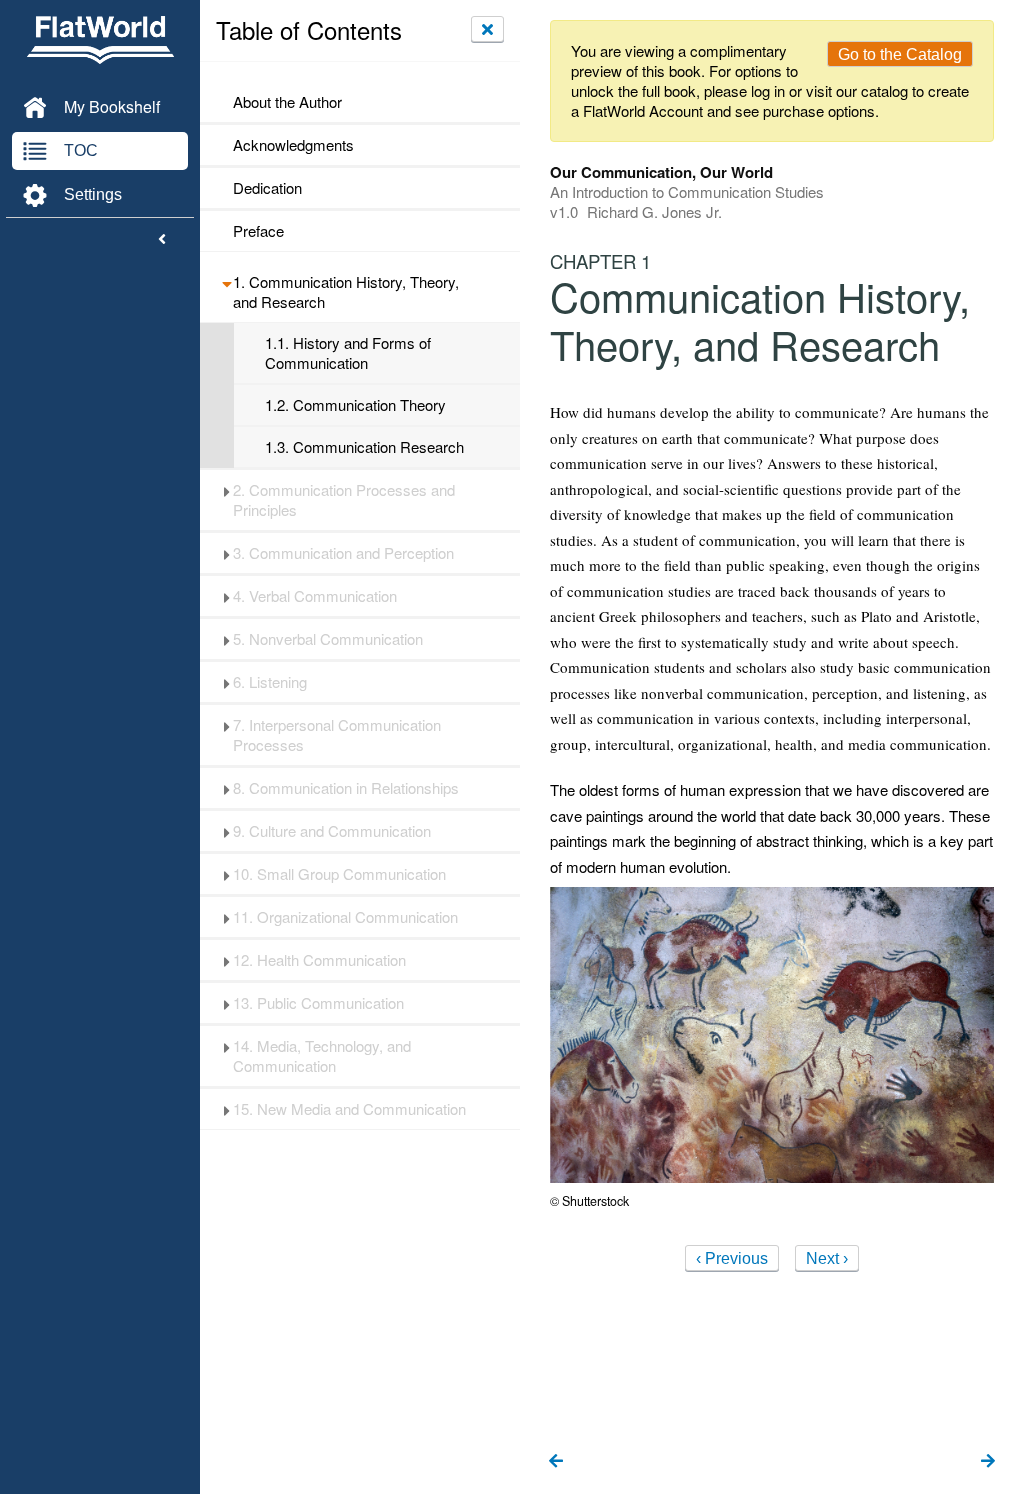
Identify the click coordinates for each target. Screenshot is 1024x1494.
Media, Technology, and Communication (322, 1056)
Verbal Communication (315, 596)
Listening (270, 682)
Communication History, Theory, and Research (346, 292)
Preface (258, 231)
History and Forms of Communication (348, 353)
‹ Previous (732, 1258)
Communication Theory (355, 405)
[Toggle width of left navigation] (162, 240)
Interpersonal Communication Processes (337, 735)
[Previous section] (556, 1462)
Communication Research (364, 447)
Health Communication (319, 960)
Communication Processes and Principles (344, 500)
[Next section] (988, 1462)
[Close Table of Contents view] (487, 29)
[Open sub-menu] (226, 282)
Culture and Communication (332, 831)
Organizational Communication (345, 917)
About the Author (287, 102)
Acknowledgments (293, 145)
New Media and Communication (349, 1109)
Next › (827, 1258)
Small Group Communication (339, 874)
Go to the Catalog (900, 54)
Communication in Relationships (346, 788)
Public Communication (318, 1003)
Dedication (267, 188)
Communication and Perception (343, 553)
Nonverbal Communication (328, 639)
